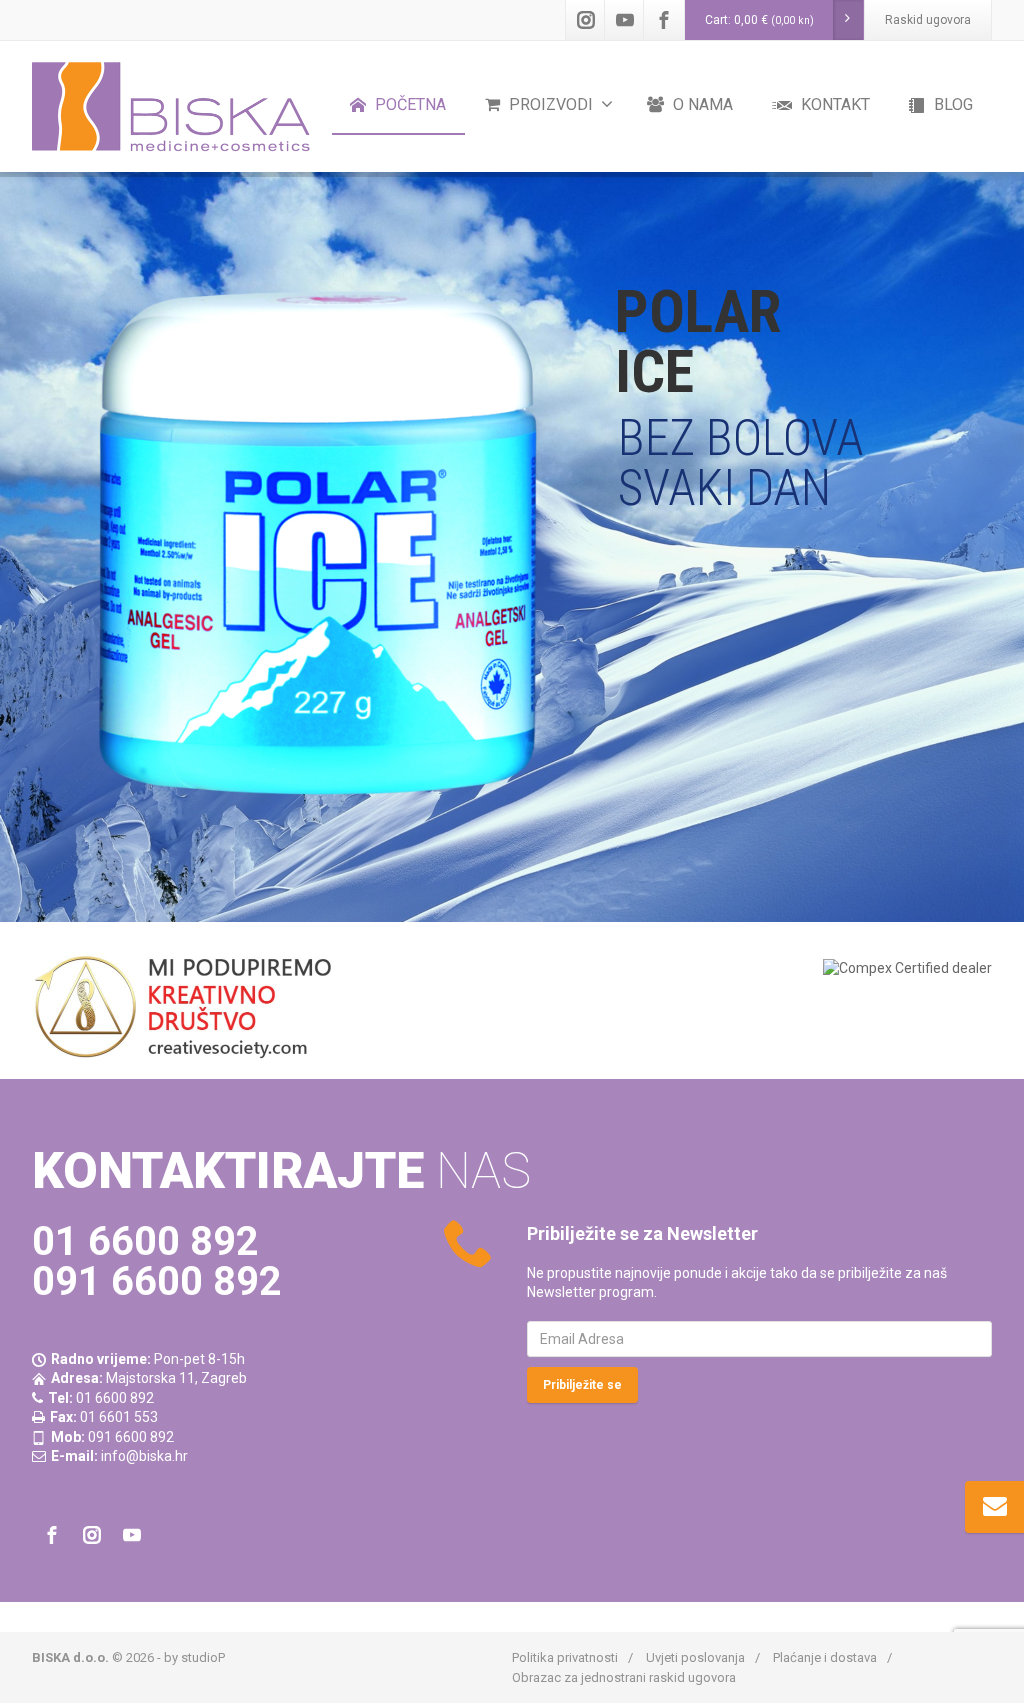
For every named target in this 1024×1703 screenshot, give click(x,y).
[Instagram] (586, 20)
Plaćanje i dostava (825, 1657)
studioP (203, 1657)
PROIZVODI (549, 104)
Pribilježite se (582, 1385)
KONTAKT (833, 104)
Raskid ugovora (928, 20)
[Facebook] (664, 20)
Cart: (759, 20)
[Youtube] (625, 20)
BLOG (951, 104)
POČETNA (408, 104)
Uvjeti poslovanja (695, 1657)
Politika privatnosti (565, 1657)
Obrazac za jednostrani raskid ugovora (624, 1677)
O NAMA (701, 104)
